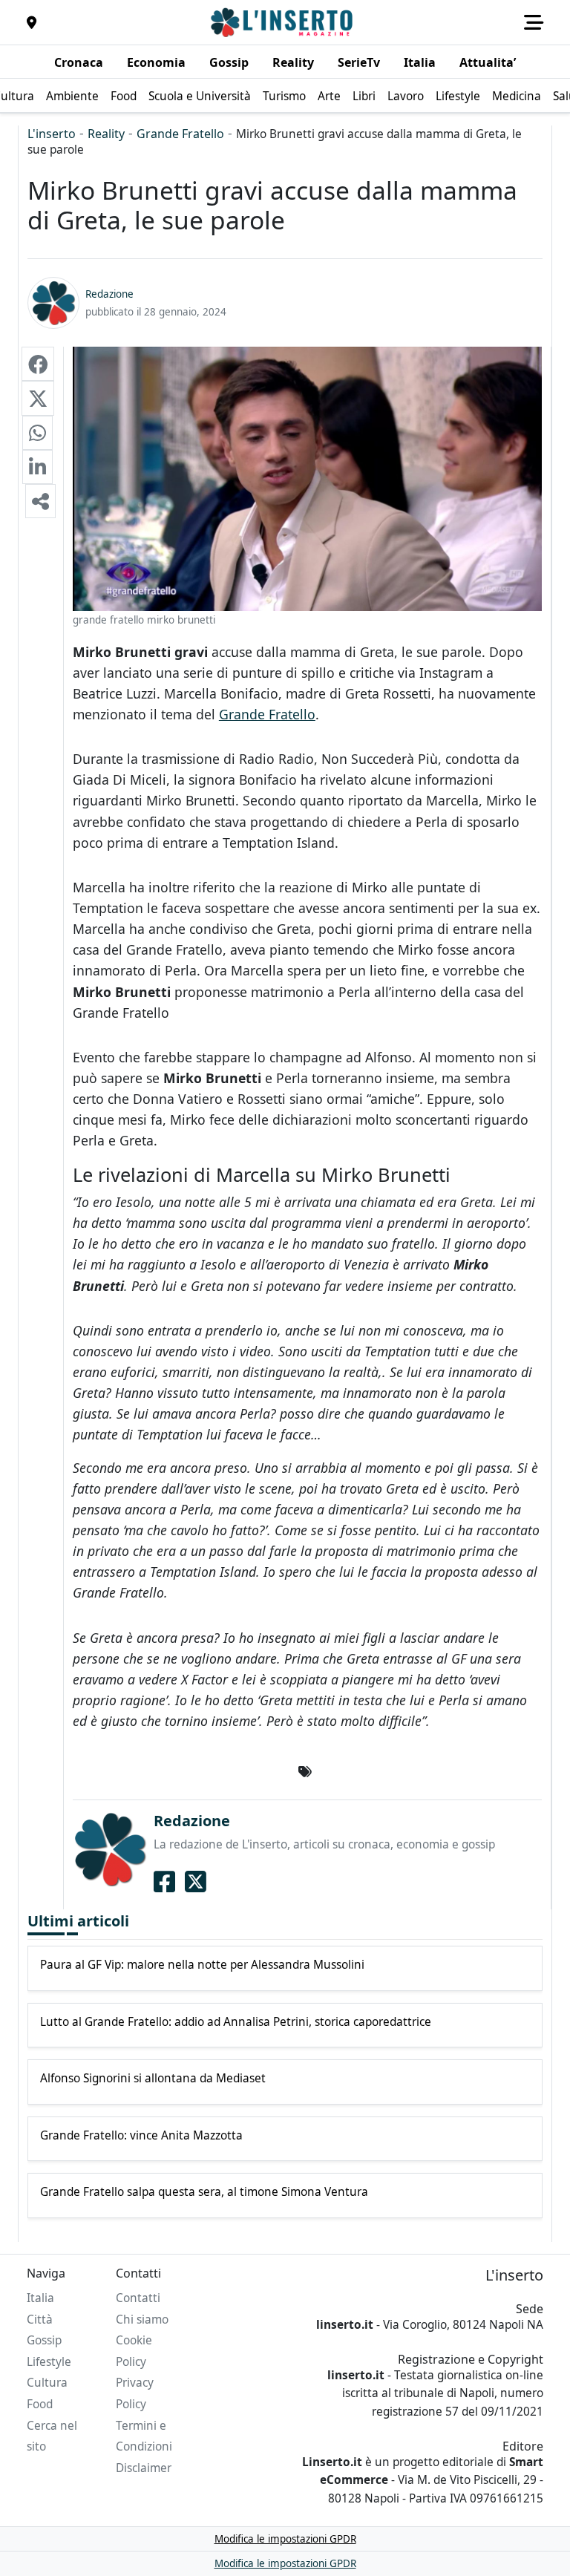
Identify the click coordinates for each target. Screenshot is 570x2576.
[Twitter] (196, 1882)
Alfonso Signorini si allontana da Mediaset (153, 2079)
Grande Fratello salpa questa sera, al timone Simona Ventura (204, 2192)
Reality (106, 134)
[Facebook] (164, 1882)
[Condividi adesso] (40, 501)
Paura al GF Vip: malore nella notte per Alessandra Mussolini (202, 1965)
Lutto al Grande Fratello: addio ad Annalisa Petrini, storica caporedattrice (236, 2022)
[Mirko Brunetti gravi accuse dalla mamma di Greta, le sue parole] (38, 364)
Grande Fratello (180, 134)
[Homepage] (284, 22)
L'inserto (52, 134)
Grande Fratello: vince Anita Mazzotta (141, 2136)
